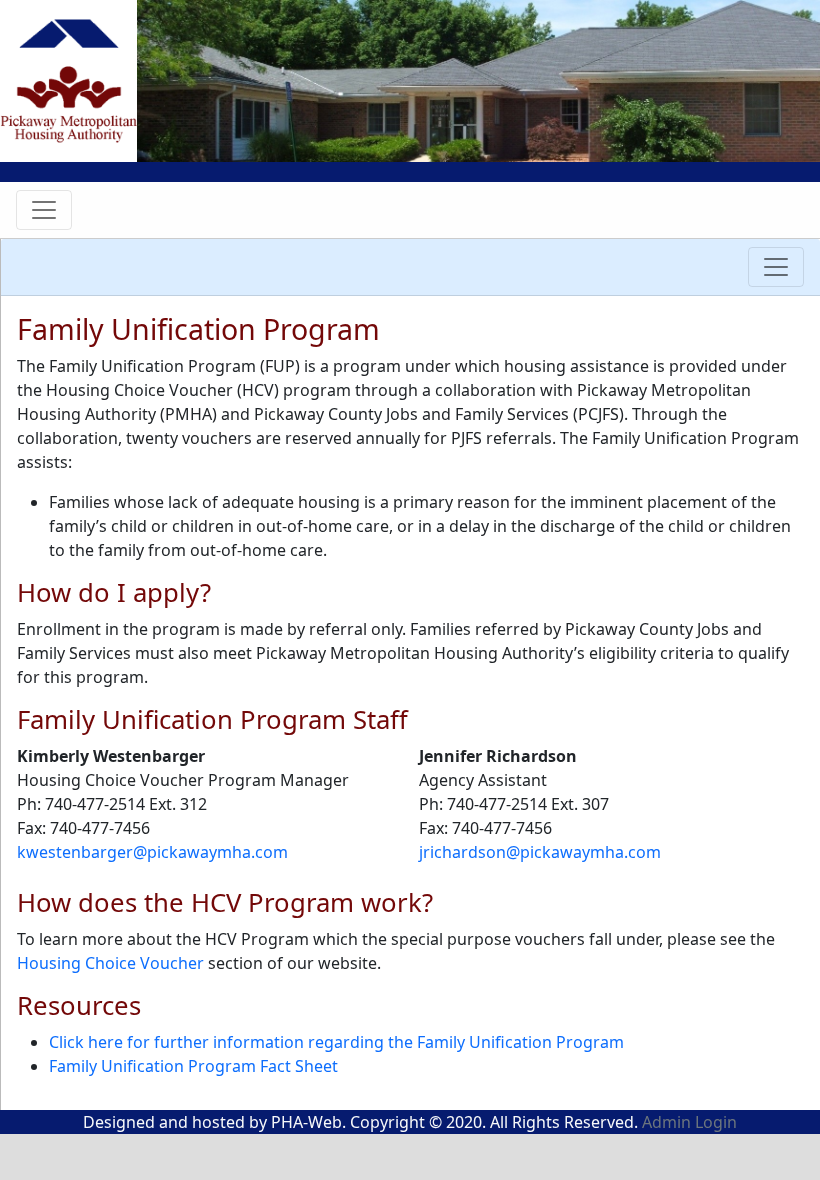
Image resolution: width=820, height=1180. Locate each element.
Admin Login (689, 1122)
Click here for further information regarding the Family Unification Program (336, 1042)
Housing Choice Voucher (110, 963)
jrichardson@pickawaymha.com (540, 852)
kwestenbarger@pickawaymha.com (152, 852)
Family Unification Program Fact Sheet (193, 1066)
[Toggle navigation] (44, 210)
